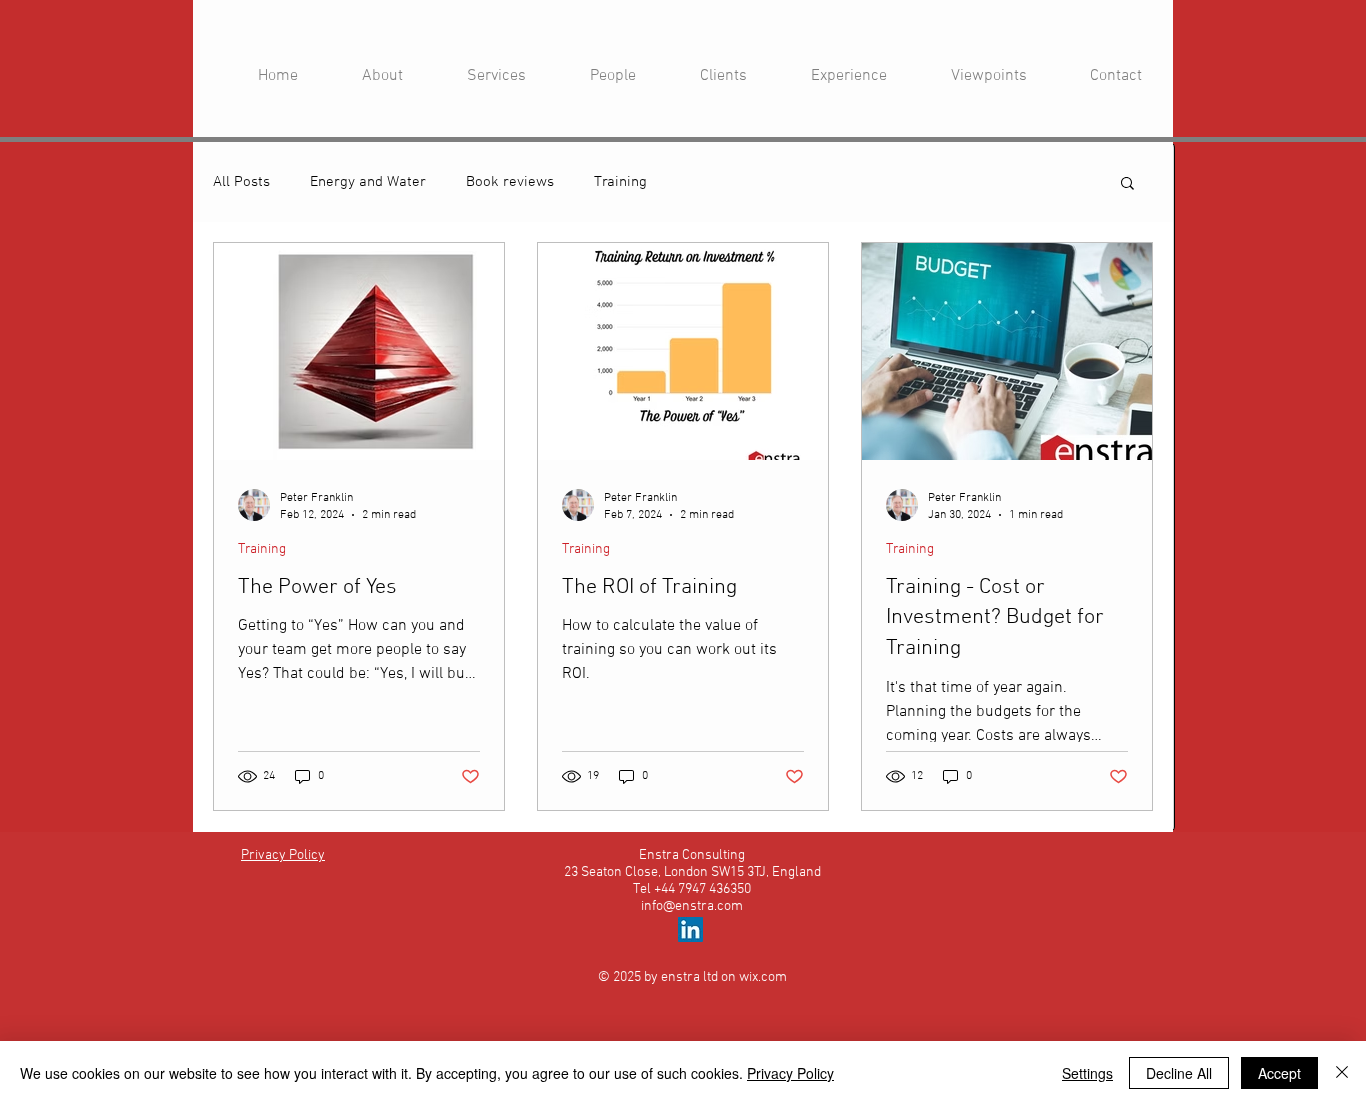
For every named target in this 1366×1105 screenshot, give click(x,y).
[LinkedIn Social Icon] (690, 929)
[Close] (1342, 1073)
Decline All (1179, 1073)
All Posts (241, 182)
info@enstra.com (692, 906)
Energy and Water (368, 182)
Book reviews (510, 182)
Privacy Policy (790, 1073)
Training (620, 182)
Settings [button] (1087, 1073)
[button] (1127, 184)
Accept (1279, 1073)
